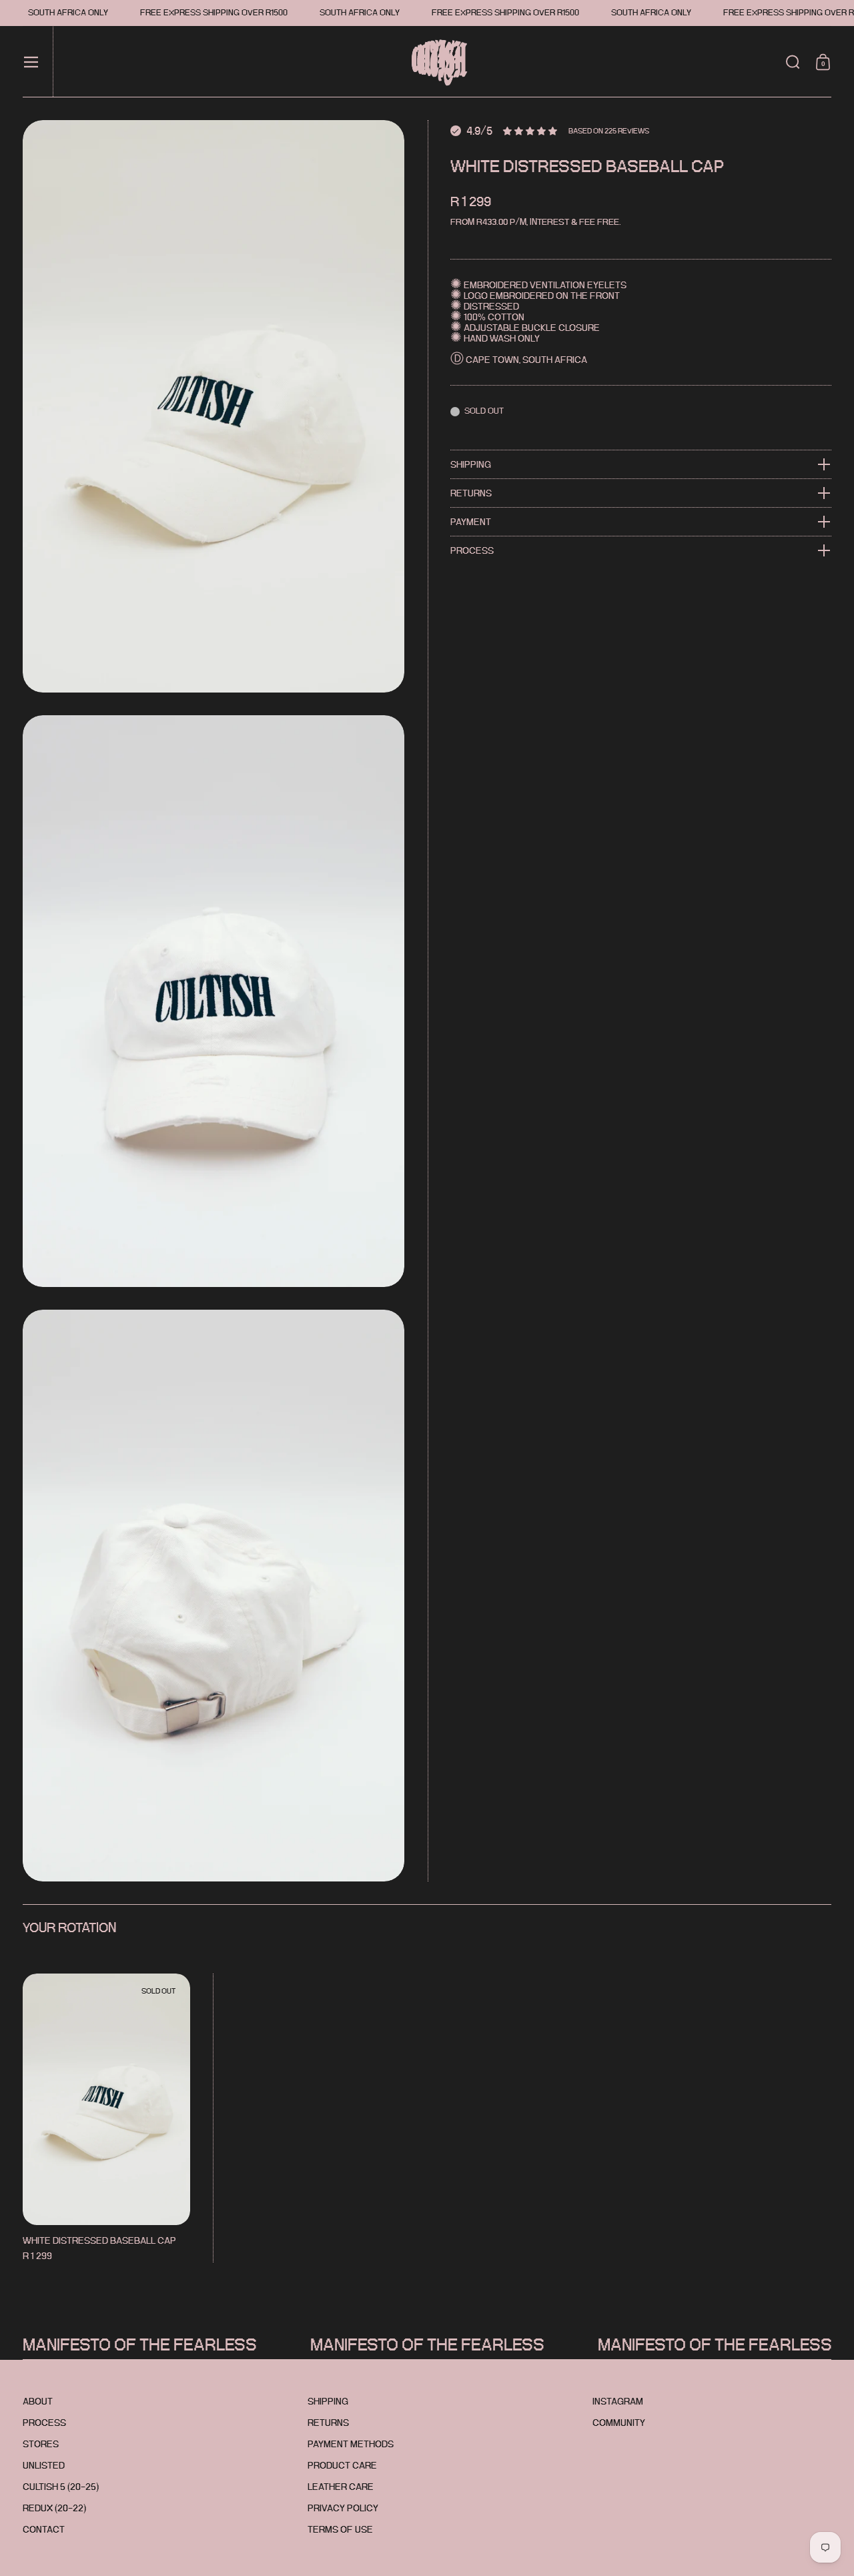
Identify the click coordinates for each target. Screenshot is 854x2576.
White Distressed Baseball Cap (106, 2118)
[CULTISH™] (432, 62)
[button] (793, 62)
